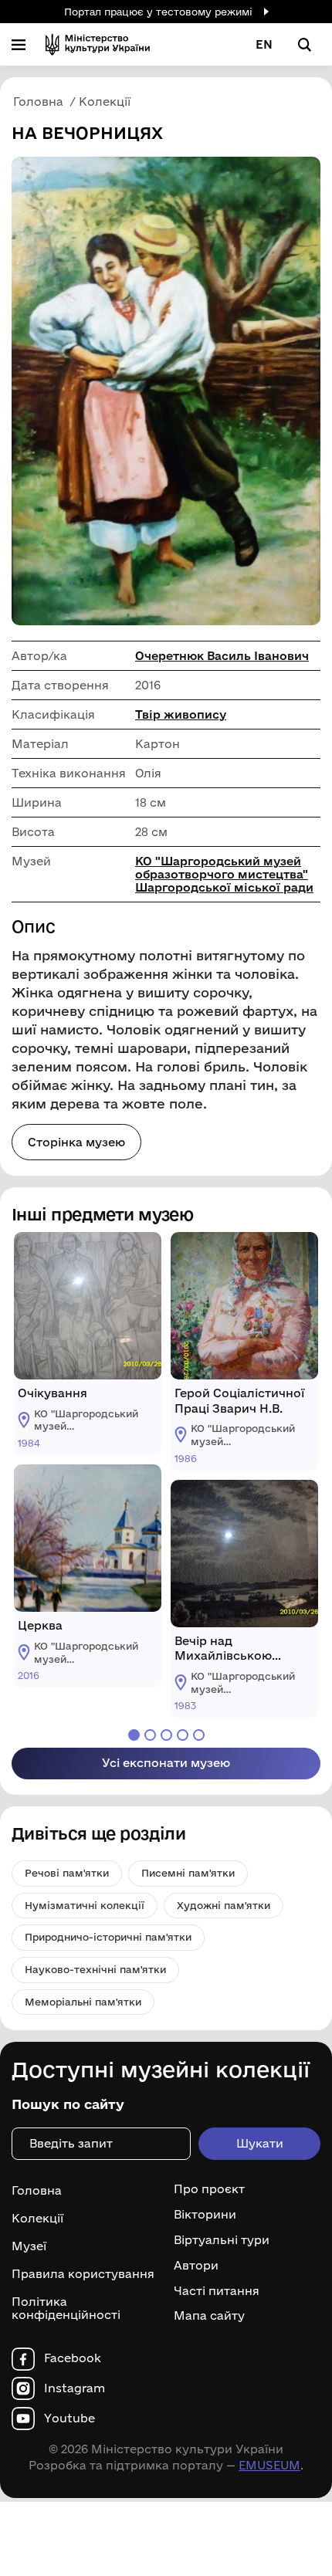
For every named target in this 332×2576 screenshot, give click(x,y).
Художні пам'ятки (224, 1905)
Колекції (37, 2218)
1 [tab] (134, 1735)
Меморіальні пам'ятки (83, 2002)
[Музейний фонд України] (98, 44)
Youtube (69, 2419)
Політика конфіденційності (66, 2308)
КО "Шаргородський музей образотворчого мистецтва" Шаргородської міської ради (224, 874)
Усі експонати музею (166, 1763)
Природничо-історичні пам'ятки (108, 1937)
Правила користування (83, 2274)
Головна (37, 2190)
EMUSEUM (269, 2465)
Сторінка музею (76, 1142)
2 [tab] (150, 1735)
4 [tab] (183, 1735)
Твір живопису (181, 714)
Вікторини (205, 2215)
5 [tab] (199, 1735)
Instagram (75, 2388)
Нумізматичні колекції (85, 1905)
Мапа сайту (209, 2316)
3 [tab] (166, 1735)
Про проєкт (209, 2189)
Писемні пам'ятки (188, 1873)
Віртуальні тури (222, 2240)
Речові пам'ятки (67, 1873)
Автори (196, 2266)
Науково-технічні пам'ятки (95, 1969)
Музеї (29, 2246)
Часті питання (217, 2291)
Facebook (73, 2358)
